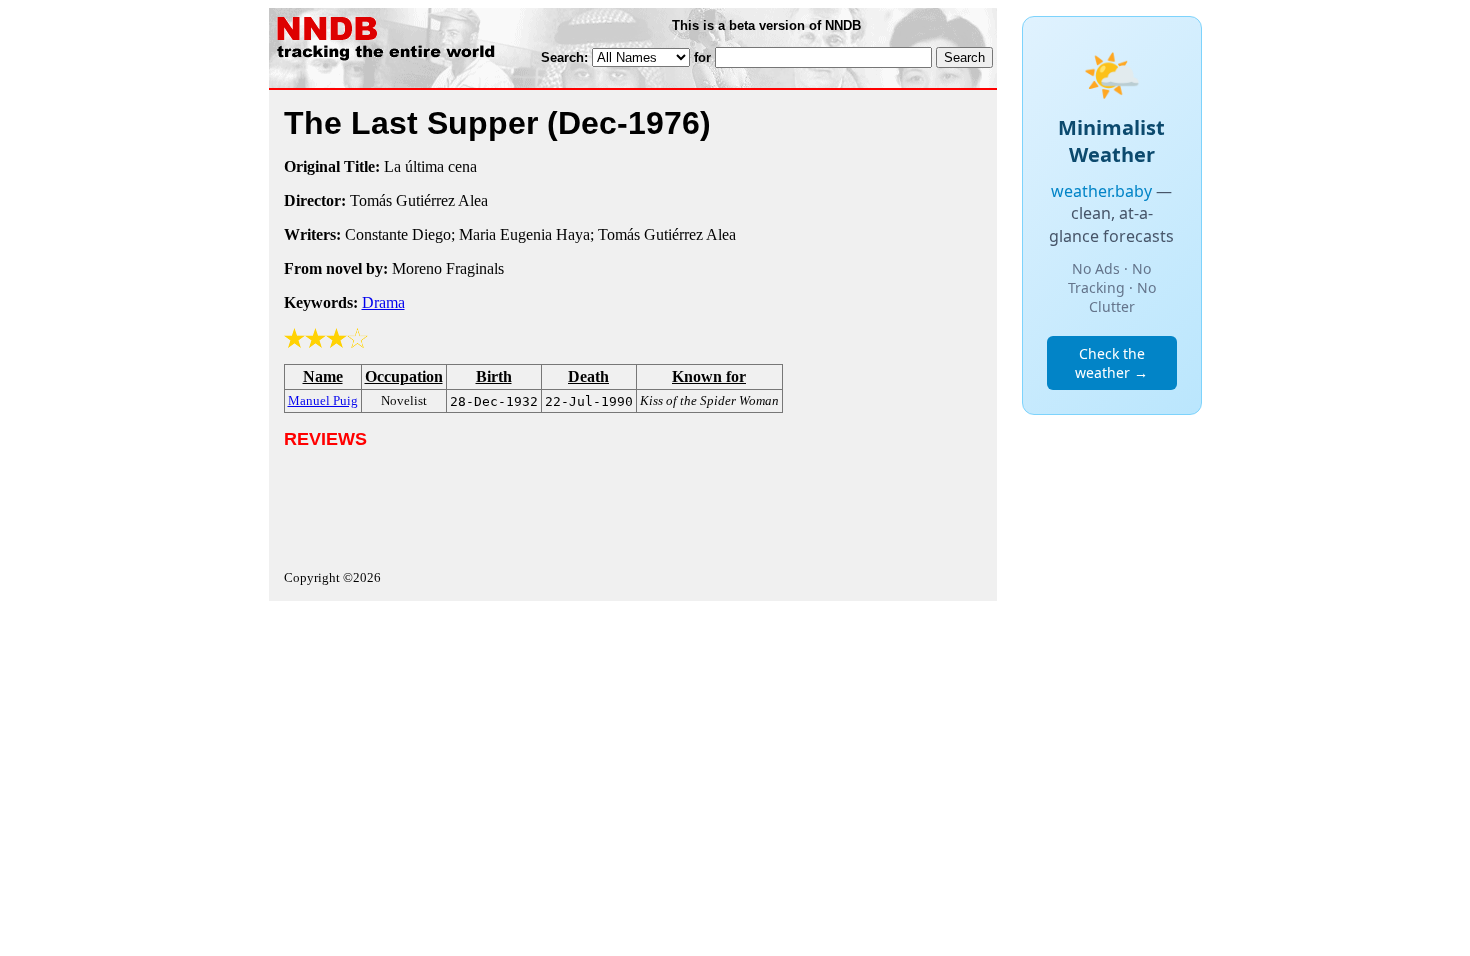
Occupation (404, 376)
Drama (383, 302)
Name (323, 376)
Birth (494, 376)
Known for (709, 376)
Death (588, 376)
